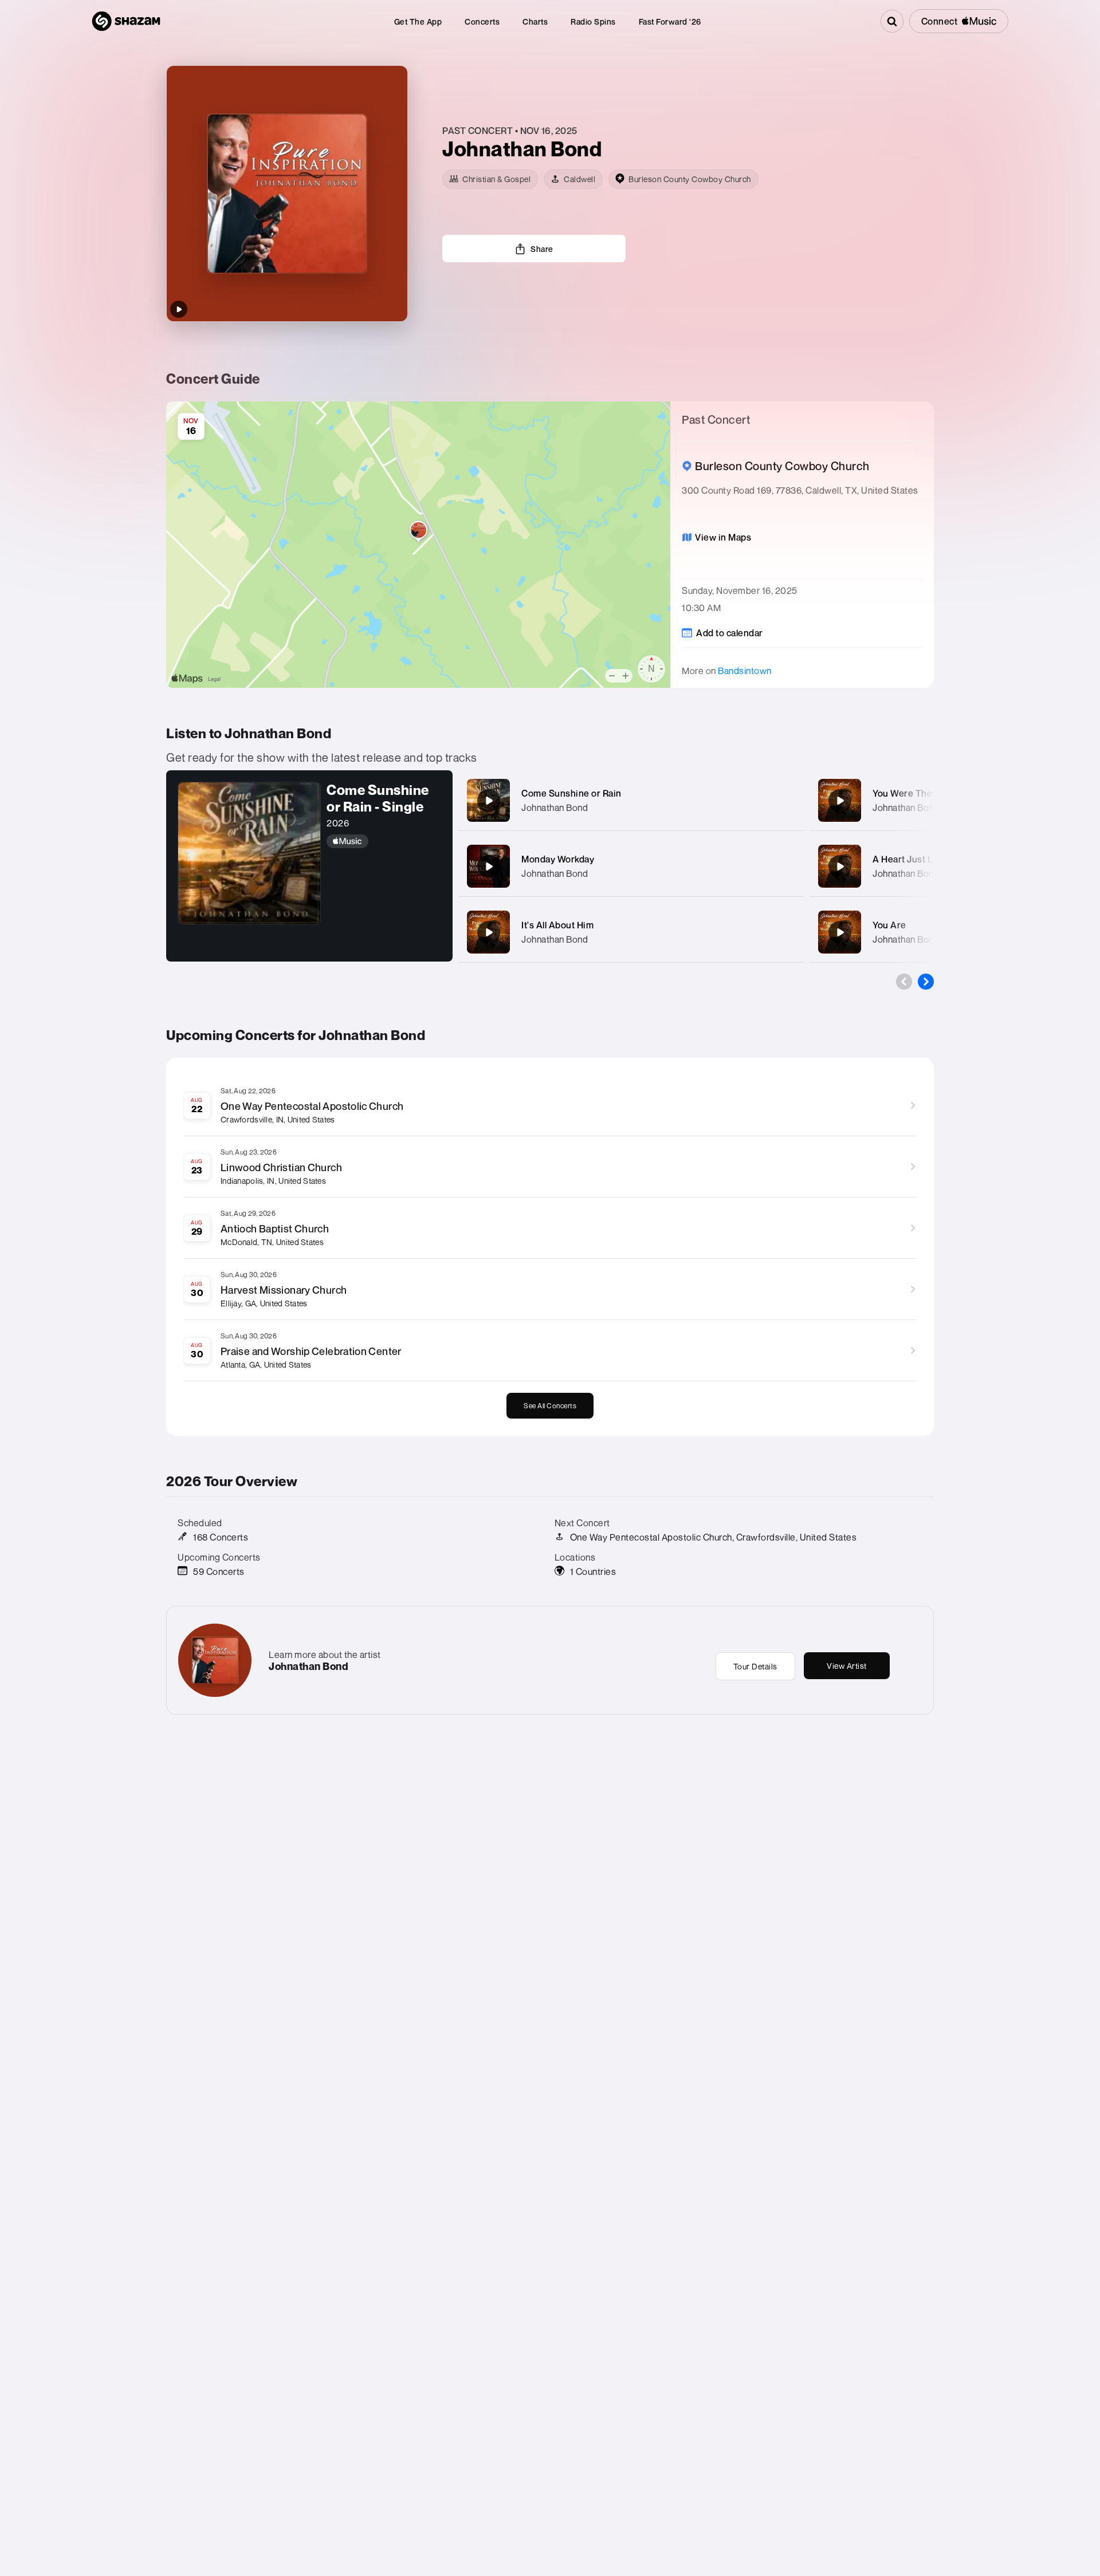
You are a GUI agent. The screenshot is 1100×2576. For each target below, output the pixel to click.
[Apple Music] (384, 841)
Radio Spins (593, 21)
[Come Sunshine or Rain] (489, 801)
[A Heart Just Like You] (840, 866)
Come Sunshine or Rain (571, 793)
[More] (783, 801)
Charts (535, 21)
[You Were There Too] (840, 801)
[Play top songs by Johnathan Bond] (179, 309)
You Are (889, 925)
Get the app (418, 21)
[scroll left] (904, 982)
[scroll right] (926, 982)
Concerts (482, 21)
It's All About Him (557, 925)
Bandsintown (745, 671)
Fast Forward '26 (670, 21)
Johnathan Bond (555, 808)
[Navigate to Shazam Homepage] (126, 21)
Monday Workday (558, 859)
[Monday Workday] (489, 866)
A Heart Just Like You (918, 859)
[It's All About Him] (489, 932)
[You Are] (840, 932)
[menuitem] (418, 21)
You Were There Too (916, 793)
